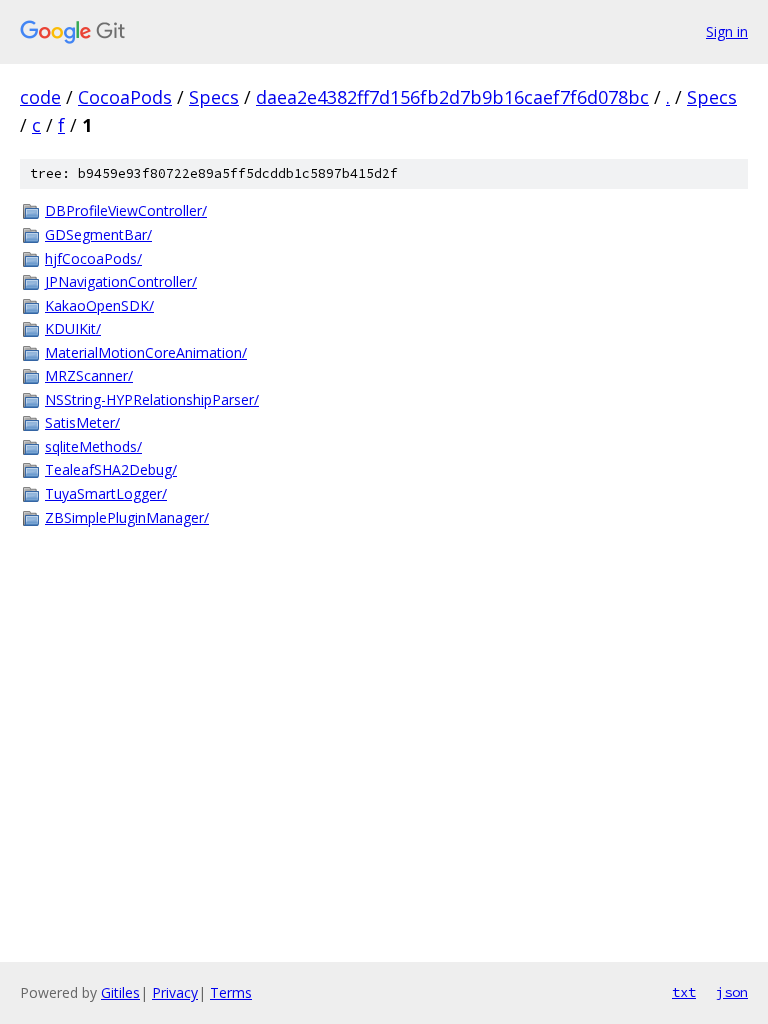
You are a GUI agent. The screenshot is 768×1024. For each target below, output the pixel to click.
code (40, 97)
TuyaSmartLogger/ (106, 493)
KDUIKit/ (73, 328)
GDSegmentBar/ (98, 234)
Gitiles (120, 992)
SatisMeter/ (82, 422)
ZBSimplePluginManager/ (127, 517)
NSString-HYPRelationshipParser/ (152, 399)
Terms (231, 992)
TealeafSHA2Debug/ (111, 469)
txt (684, 992)
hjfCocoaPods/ (93, 258)
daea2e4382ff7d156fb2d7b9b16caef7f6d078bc (452, 97)
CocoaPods (125, 97)
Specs (214, 97)
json (732, 992)
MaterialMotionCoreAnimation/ (146, 352)
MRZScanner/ (89, 375)
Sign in (727, 31)
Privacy (175, 992)
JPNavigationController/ (121, 281)
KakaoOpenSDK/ (99, 305)
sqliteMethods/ (93, 446)
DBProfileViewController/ (126, 210)
